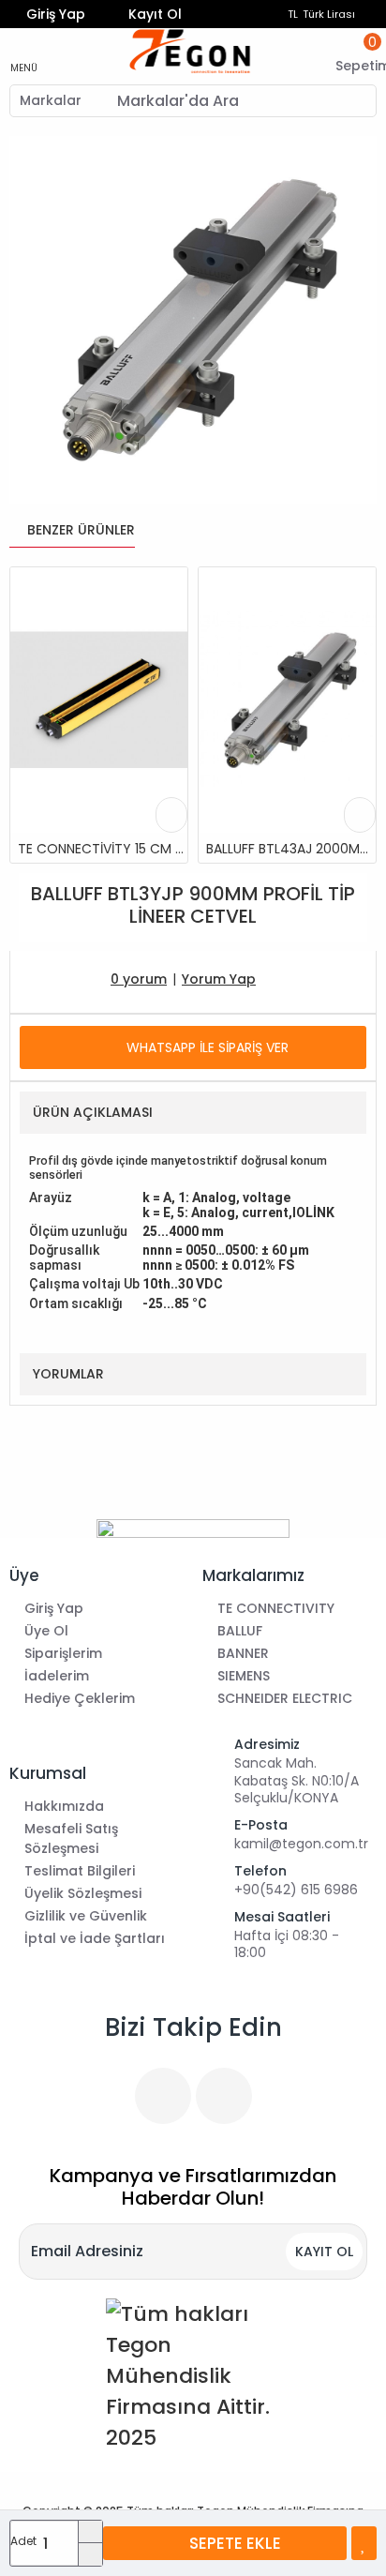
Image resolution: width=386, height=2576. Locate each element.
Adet (23, 2541)
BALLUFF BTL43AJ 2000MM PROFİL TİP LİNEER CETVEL (291, 849)
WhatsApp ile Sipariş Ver (208, 1047)
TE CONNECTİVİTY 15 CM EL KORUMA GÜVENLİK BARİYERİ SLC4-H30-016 (103, 849)
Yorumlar (68, 1374)
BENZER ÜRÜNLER (81, 531)
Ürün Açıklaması (93, 1112)
